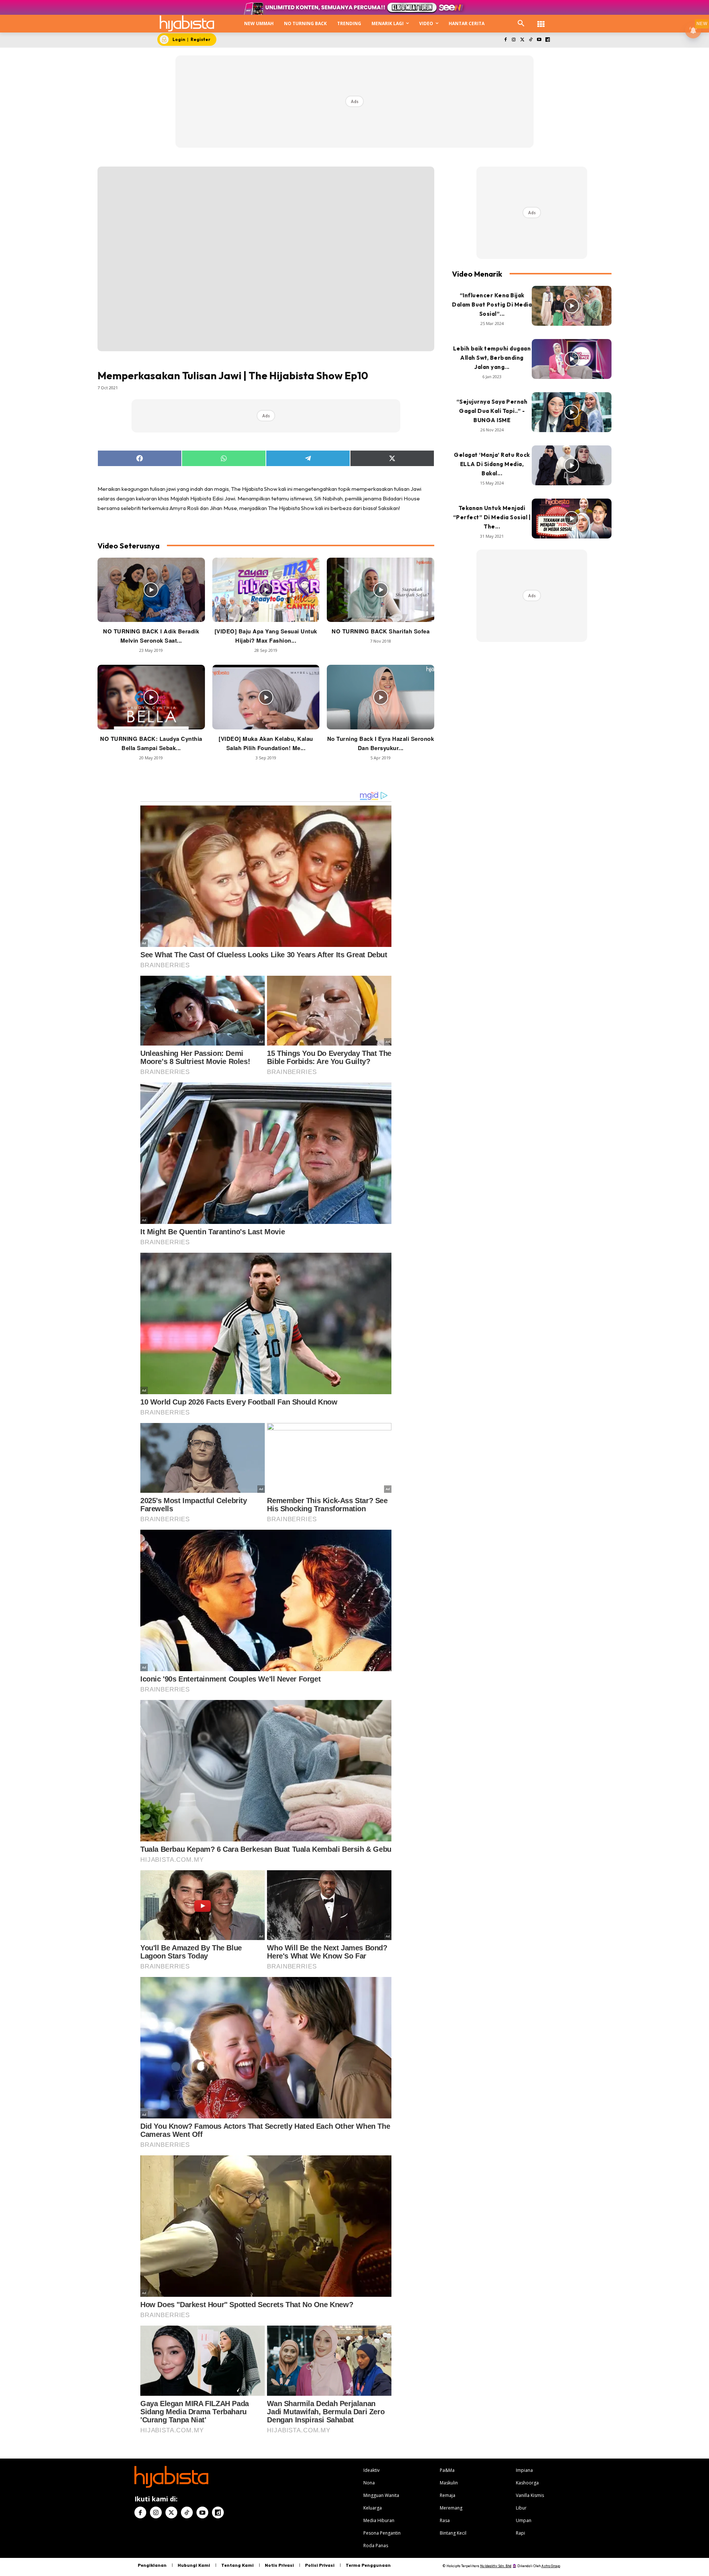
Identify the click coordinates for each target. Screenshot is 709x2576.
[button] (521, 24)
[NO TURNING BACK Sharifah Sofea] (381, 590)
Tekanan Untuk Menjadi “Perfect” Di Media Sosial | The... (492, 517)
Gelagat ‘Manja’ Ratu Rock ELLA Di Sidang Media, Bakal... (492, 464)
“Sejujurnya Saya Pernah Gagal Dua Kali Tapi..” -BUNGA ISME (492, 411)
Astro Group (551, 2566)
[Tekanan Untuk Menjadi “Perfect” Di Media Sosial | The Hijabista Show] (572, 519)
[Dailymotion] (547, 40)
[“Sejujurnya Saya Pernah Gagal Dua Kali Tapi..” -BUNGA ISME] (572, 412)
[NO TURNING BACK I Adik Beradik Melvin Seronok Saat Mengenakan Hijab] (151, 590)
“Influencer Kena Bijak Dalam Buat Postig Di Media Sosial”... (492, 305)
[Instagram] (514, 40)
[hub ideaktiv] (541, 20)
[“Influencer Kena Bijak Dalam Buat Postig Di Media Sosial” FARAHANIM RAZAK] (572, 306)
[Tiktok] (531, 40)
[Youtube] (539, 40)
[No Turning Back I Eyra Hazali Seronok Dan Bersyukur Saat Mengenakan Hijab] (381, 697)
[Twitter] (522, 40)
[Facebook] (505, 40)
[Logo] (187, 23)
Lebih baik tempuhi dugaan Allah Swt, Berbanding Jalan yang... (492, 358)
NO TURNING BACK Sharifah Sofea (381, 631)
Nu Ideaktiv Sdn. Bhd (496, 2566)
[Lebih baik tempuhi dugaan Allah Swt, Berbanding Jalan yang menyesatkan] (572, 359)
